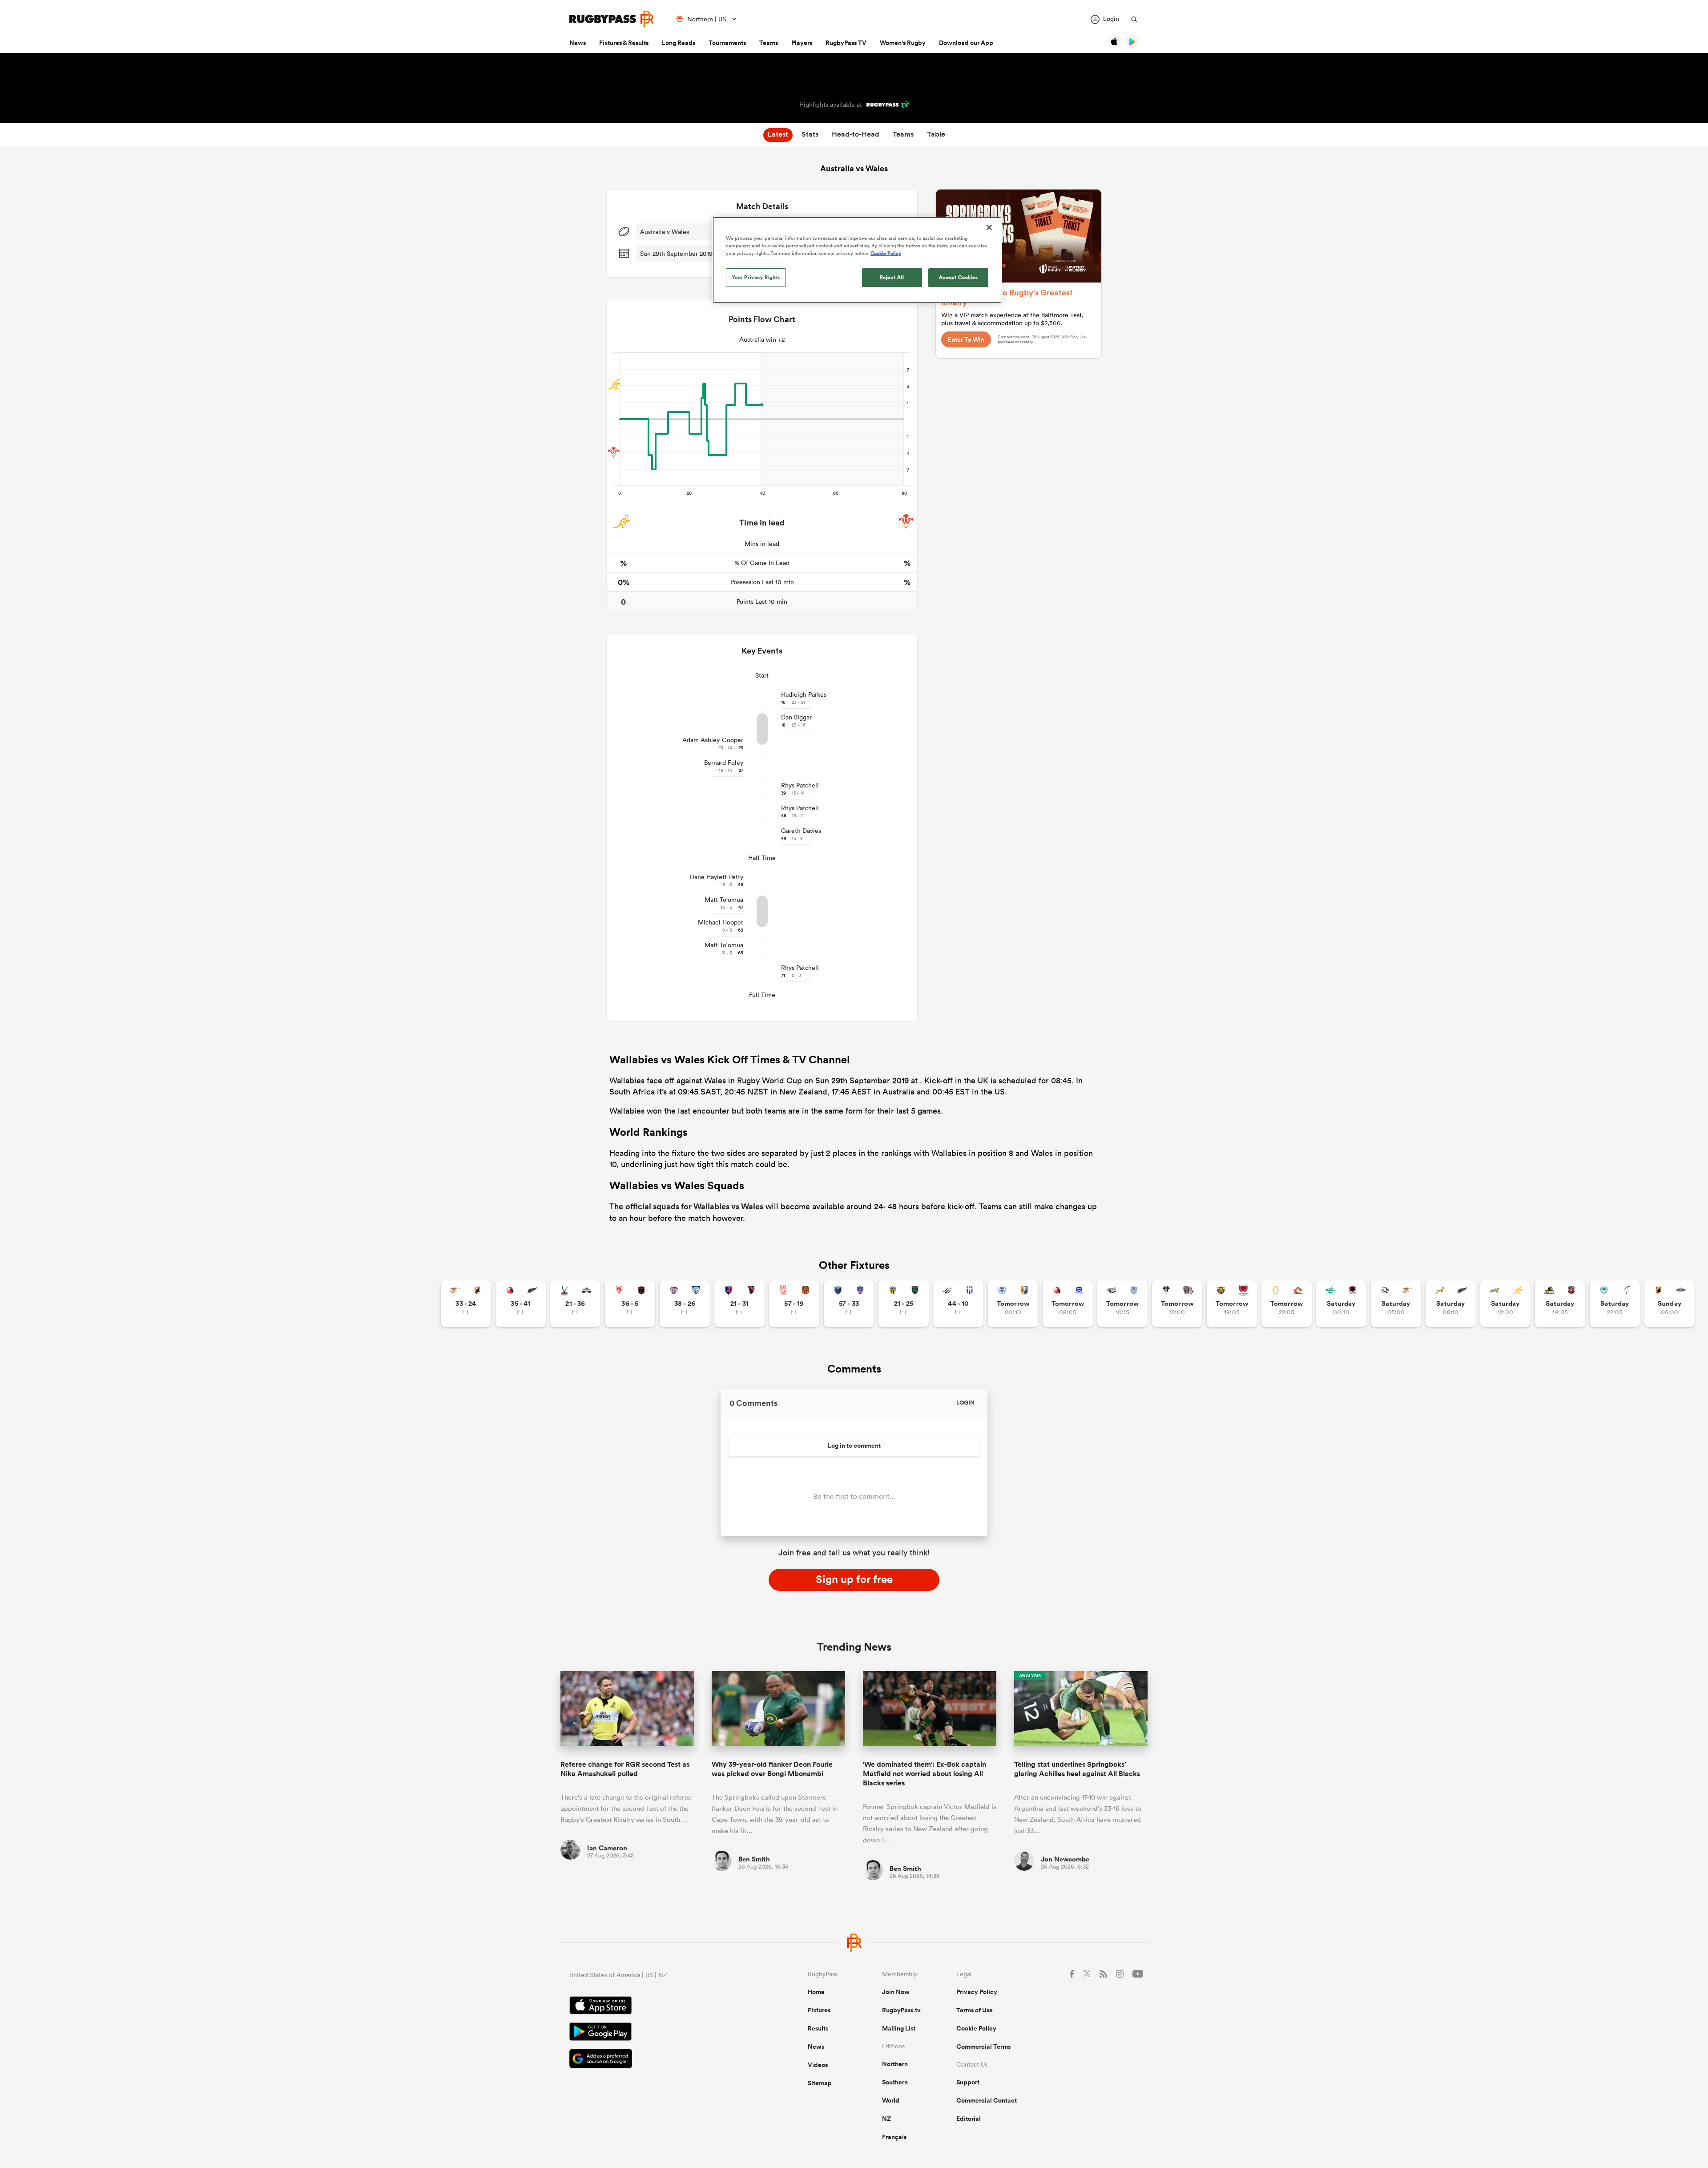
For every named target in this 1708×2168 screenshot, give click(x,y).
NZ (886, 2119)
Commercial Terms (983, 2047)
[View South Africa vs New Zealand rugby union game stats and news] (1451, 1304)
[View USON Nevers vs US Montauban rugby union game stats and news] (904, 1304)
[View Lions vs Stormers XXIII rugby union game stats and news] (1068, 1304)
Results (818, 2028)
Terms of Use (975, 2010)
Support (968, 2082)
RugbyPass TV (846, 43)
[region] (857, 260)
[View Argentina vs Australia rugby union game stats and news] (1505, 1304)
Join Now (896, 1992)
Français (894, 2137)
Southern (895, 2082)
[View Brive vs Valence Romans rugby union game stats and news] (1177, 1304)
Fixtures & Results (624, 43)
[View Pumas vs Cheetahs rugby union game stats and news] (1396, 1304)
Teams (769, 43)
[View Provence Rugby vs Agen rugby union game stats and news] (958, 1304)
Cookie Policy (976, 2028)
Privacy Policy (977, 1992)
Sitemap (820, 2083)
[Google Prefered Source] (657, 2060)
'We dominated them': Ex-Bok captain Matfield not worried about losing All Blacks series (924, 1774)
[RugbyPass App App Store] (657, 2007)
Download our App (966, 43)
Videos (818, 2065)
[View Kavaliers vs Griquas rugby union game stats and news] (1670, 1304)
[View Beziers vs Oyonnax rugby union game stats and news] (739, 1304)
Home (816, 1992)
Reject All (892, 277)
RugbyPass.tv (901, 2010)
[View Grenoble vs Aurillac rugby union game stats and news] (849, 1304)
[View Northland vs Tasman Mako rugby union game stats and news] (1615, 1304)
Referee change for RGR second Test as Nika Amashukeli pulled (625, 1769)
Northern (895, 2064)
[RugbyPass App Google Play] (657, 2033)
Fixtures (819, 2010)
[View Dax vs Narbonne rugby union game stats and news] (794, 1304)
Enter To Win (966, 339)
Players (802, 43)
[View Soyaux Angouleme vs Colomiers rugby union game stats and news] (685, 1304)
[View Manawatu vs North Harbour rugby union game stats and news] (1341, 1304)
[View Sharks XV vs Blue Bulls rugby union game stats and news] (1122, 1304)
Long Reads (679, 43)
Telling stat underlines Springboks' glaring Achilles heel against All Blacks (1077, 1769)
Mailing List (899, 2028)
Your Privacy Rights (756, 277)
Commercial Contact (987, 2100)
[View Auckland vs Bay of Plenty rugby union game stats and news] (1013, 1304)
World (891, 2100)
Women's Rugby (903, 43)
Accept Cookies (959, 277)
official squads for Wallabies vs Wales (694, 1206)
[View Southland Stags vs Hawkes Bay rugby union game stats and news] (575, 1304)
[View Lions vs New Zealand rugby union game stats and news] (521, 1304)
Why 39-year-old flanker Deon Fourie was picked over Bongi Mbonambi (772, 1769)
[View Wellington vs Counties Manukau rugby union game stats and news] (1560, 1304)
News (578, 43)
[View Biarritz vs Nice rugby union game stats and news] (630, 1304)
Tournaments (727, 43)
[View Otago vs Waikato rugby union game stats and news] (1287, 1304)
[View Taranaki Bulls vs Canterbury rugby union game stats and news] (1232, 1304)
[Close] (989, 227)
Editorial (969, 2119)
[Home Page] (612, 19)
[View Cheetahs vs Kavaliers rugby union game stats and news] (466, 1304)
